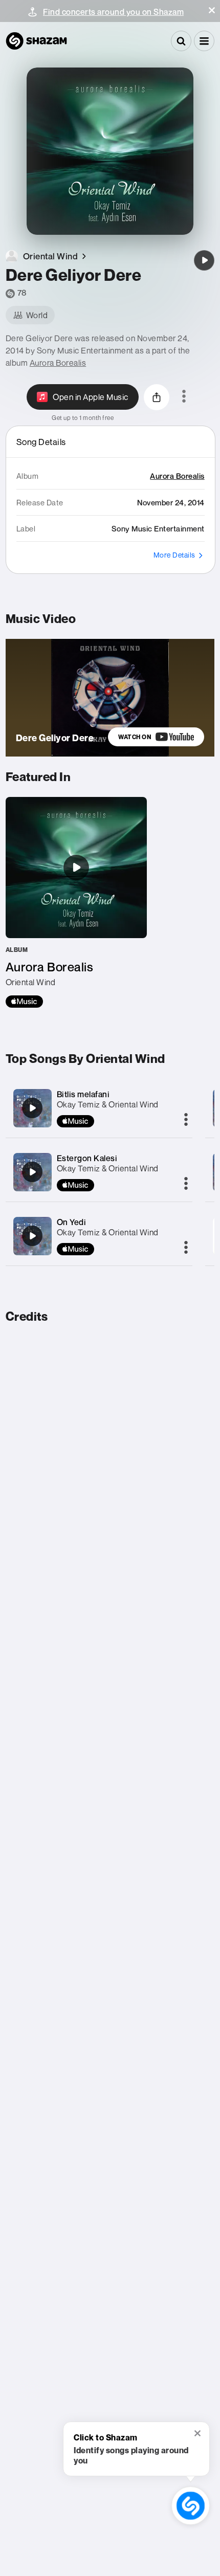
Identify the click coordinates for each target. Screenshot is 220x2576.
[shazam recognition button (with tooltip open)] (191, 2506)
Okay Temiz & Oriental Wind (108, 1104)
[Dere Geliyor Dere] (204, 260)
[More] (186, 1120)
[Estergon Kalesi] (32, 1172)
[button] (212, 10)
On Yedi (72, 1222)
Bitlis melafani (83, 1094)
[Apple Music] (24, 1002)
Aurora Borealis (58, 363)
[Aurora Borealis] (76, 902)
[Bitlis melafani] (32, 1108)
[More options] (184, 397)
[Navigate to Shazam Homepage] (36, 41)
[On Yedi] (32, 1236)
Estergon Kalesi (87, 1158)
